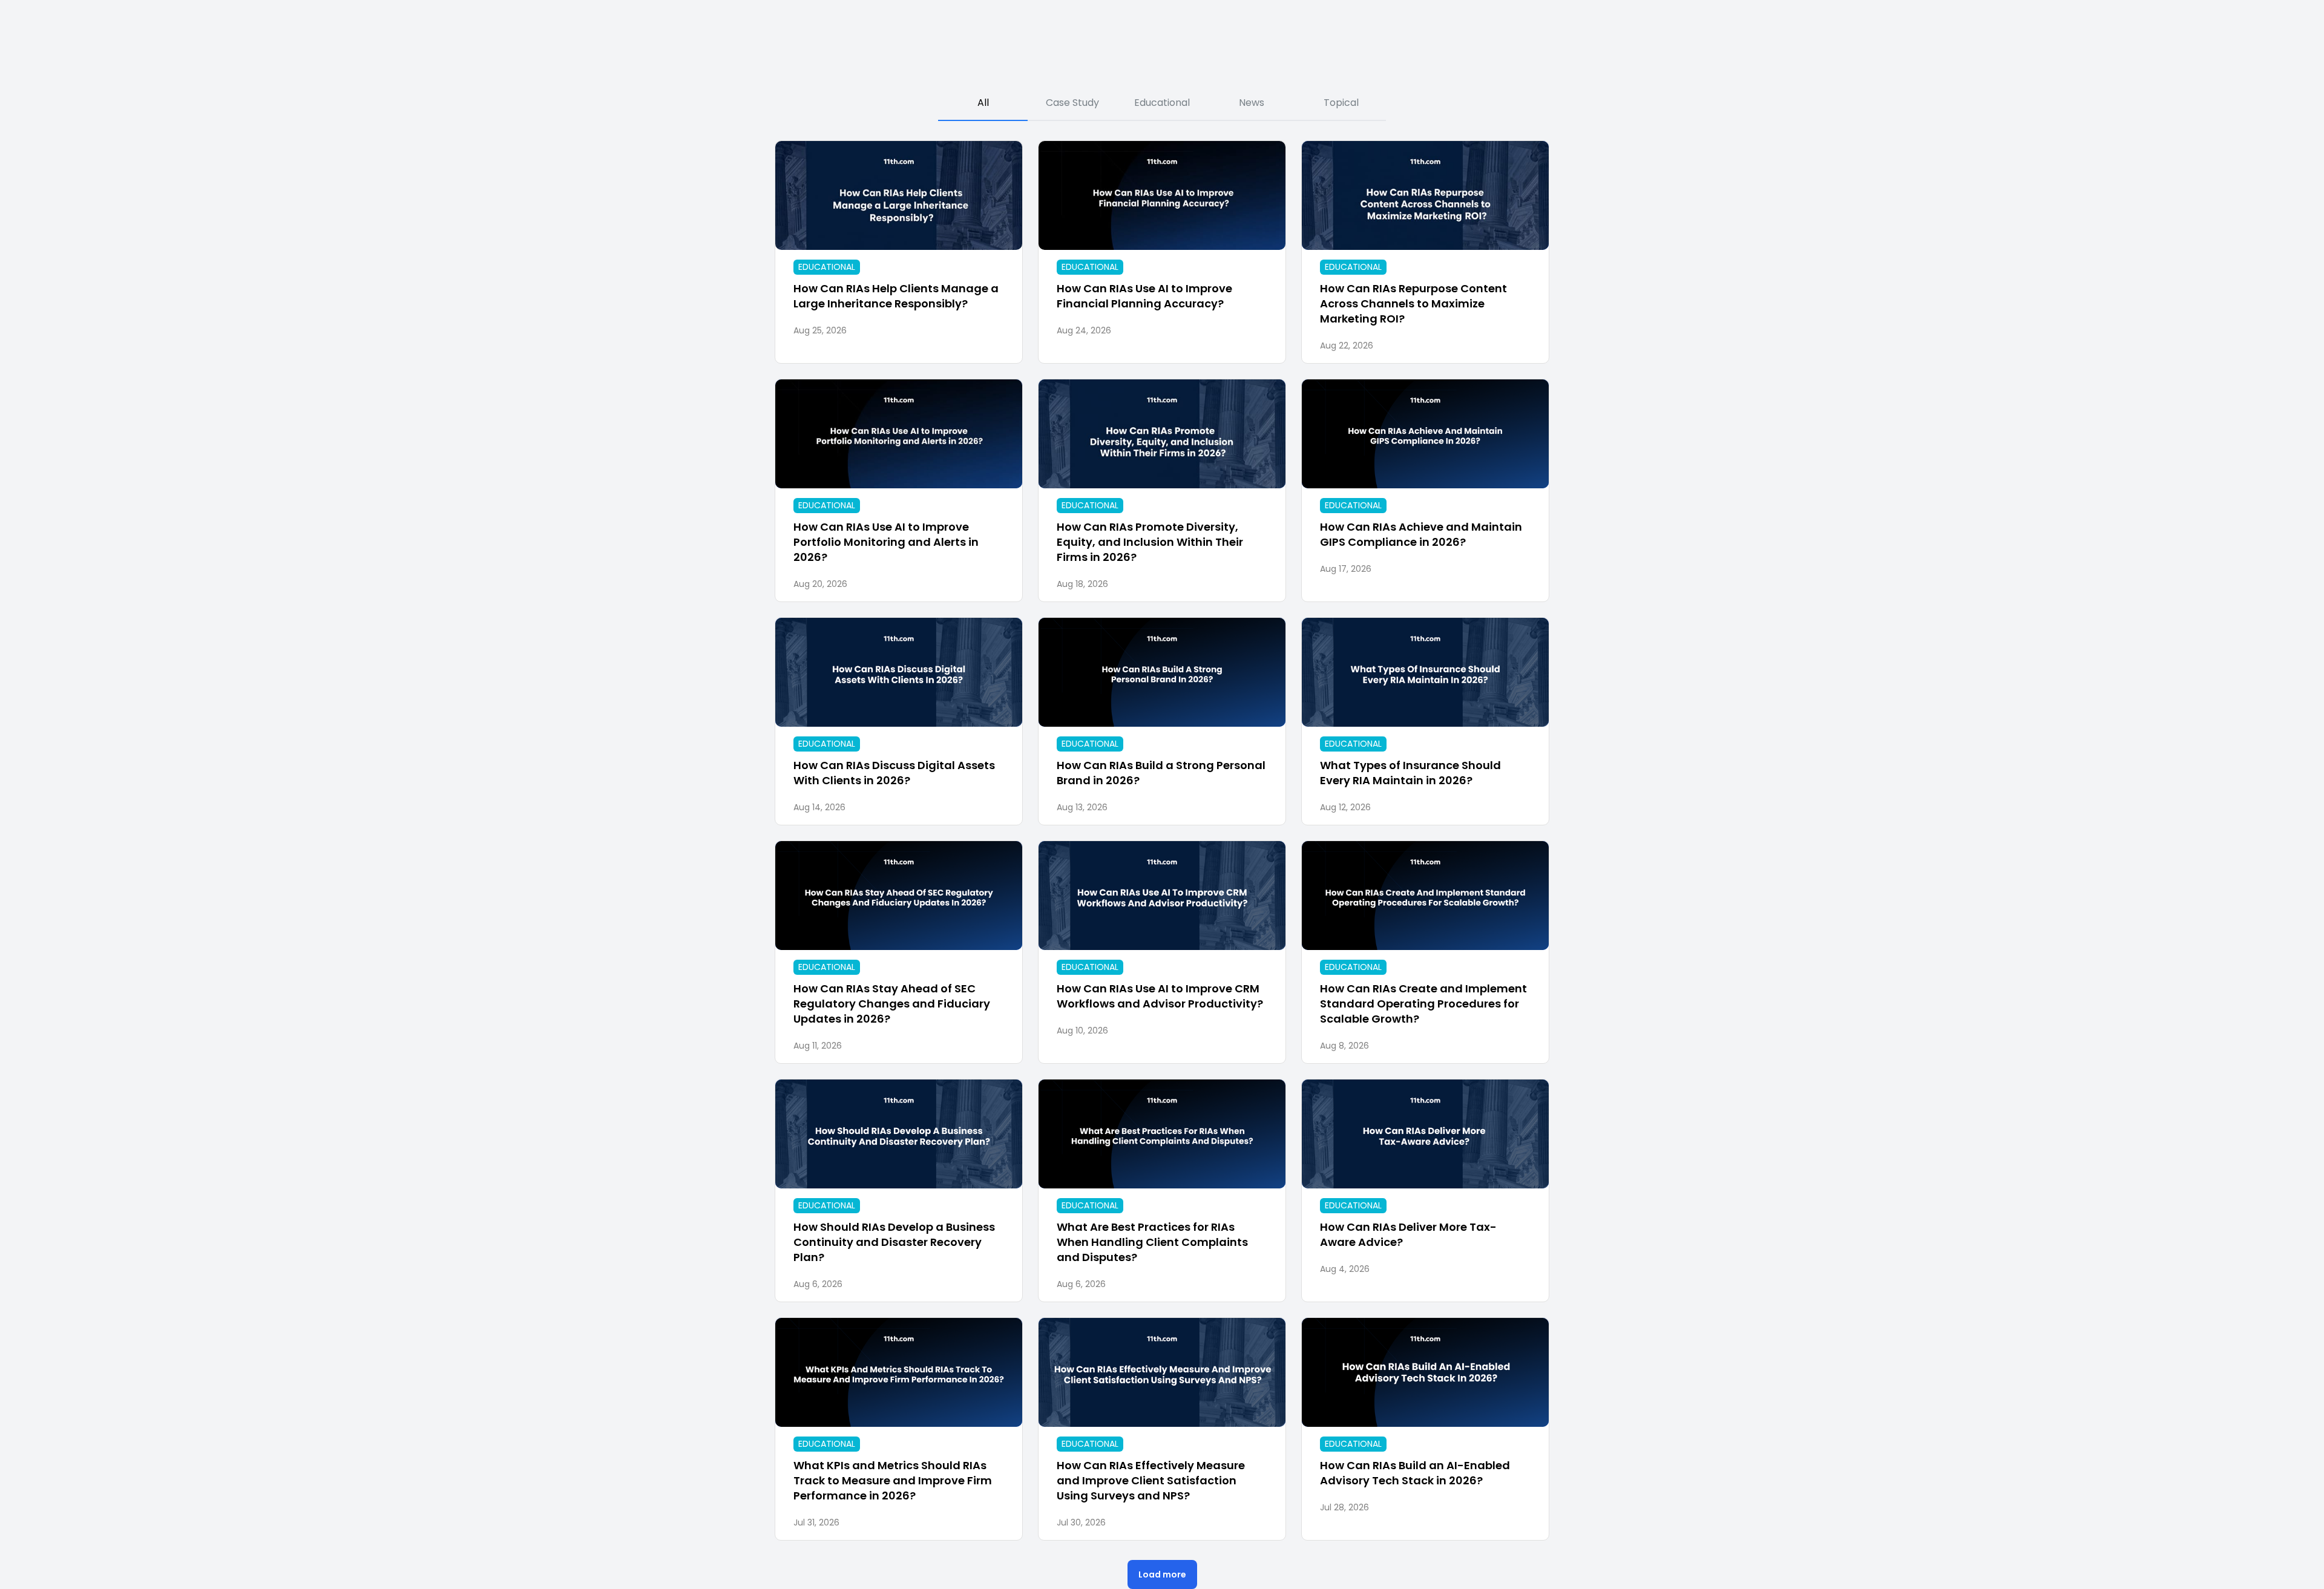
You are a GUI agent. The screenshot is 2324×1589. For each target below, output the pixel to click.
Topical (1341, 103)
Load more (1162, 1574)
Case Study (1072, 103)
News (1252, 103)
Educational (1162, 103)
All (983, 103)
